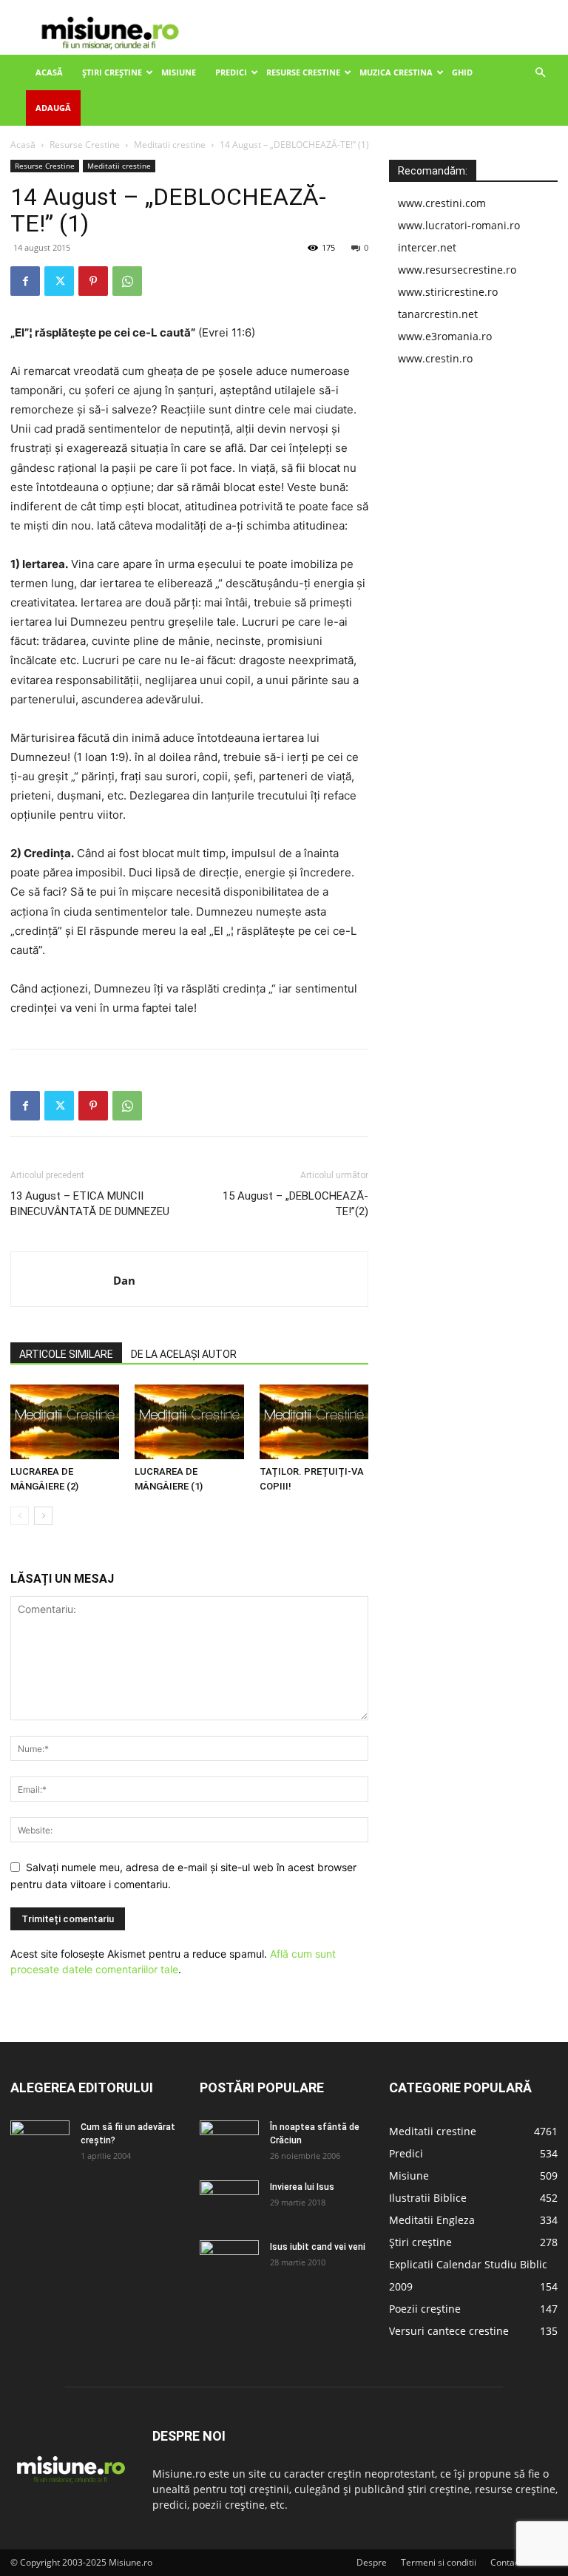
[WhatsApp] (127, 281)
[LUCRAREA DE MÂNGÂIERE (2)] (65, 1422)
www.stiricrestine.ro (448, 292)
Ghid (462, 72)
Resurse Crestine (303, 72)
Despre (372, 2562)
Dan (124, 1280)
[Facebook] (25, 281)
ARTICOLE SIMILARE (66, 1354)
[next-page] (43, 1516)
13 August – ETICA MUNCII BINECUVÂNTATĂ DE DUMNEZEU (90, 1204)
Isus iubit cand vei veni (318, 2247)
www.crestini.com (442, 203)
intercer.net (427, 247)
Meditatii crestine (170, 145)
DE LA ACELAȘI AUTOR (184, 1354)
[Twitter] (59, 281)
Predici (231, 72)
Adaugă (53, 108)
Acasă (49, 72)
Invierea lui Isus (302, 2187)
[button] (540, 73)
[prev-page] (20, 1516)
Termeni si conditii (439, 2562)
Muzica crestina (396, 72)
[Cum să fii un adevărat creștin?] (40, 2141)
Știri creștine (112, 72)
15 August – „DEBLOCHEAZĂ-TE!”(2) (295, 1204)
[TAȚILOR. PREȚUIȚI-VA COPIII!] (314, 1422)
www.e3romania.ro (445, 336)
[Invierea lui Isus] (229, 2201)
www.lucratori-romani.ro (459, 225)
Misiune (179, 72)
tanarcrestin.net (438, 314)
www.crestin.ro (435, 358)
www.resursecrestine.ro (457, 270)
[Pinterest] (93, 281)
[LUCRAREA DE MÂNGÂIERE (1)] (189, 1422)
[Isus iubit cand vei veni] (229, 2261)
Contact (506, 2562)
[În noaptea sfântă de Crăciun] (229, 2141)
